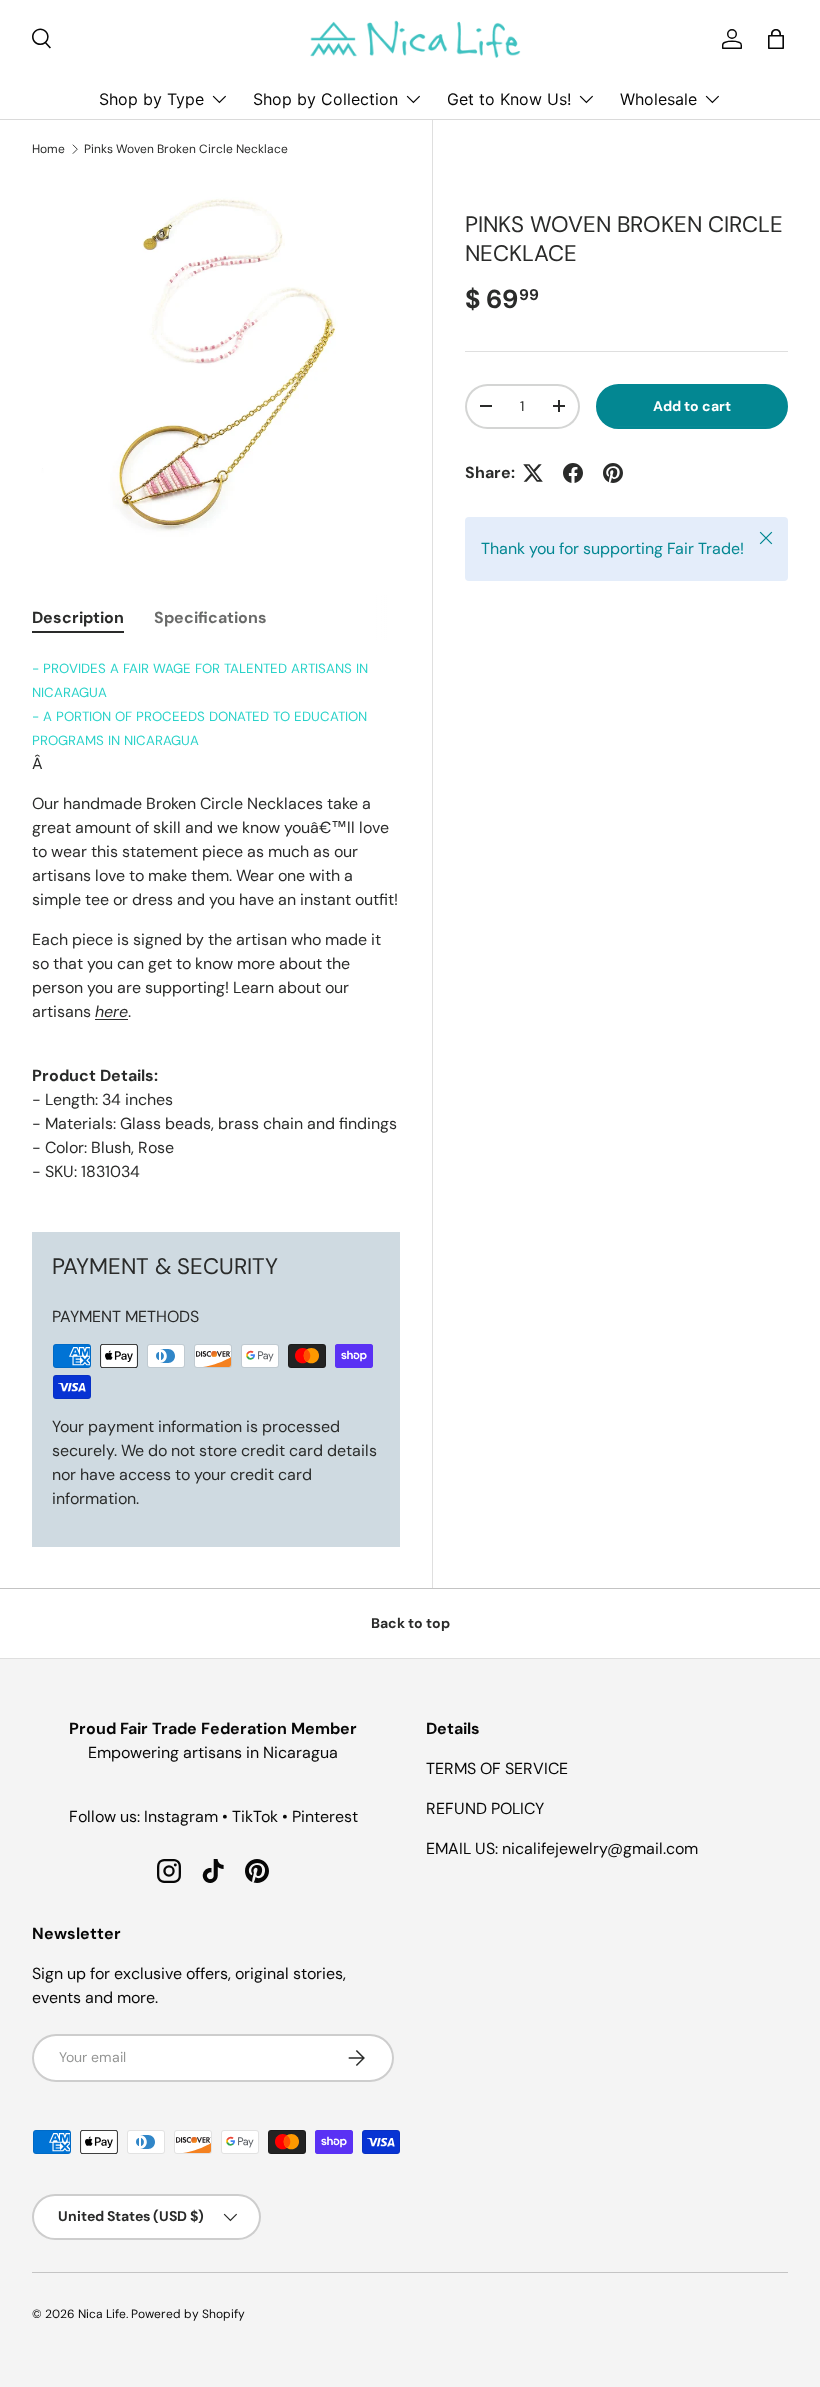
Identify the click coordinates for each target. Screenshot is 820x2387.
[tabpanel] (216, 920)
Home (48, 149)
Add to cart (692, 406)
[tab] (78, 617)
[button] (776, 39)
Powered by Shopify (188, 2314)
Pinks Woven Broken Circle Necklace (186, 149)
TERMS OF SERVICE (497, 1768)
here (111, 1011)
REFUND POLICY (485, 1808)
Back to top (410, 1623)
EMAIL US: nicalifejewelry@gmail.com (562, 1848)
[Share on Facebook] (573, 473)
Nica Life (102, 2314)
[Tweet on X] (533, 473)
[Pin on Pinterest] (613, 473)
